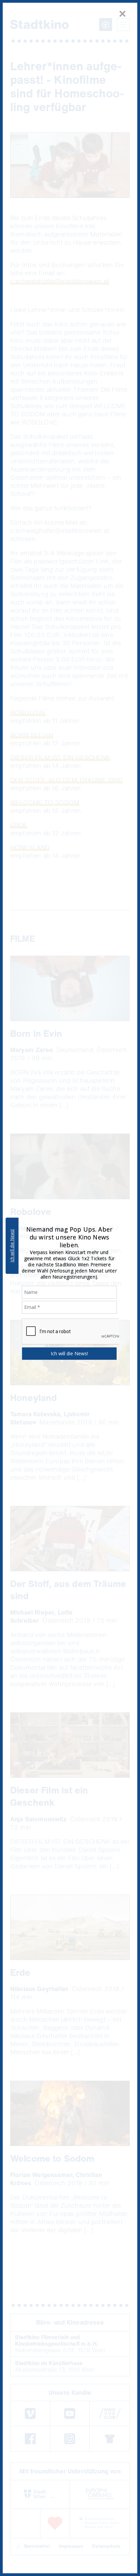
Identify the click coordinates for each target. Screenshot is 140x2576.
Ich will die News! (12, 1246)
